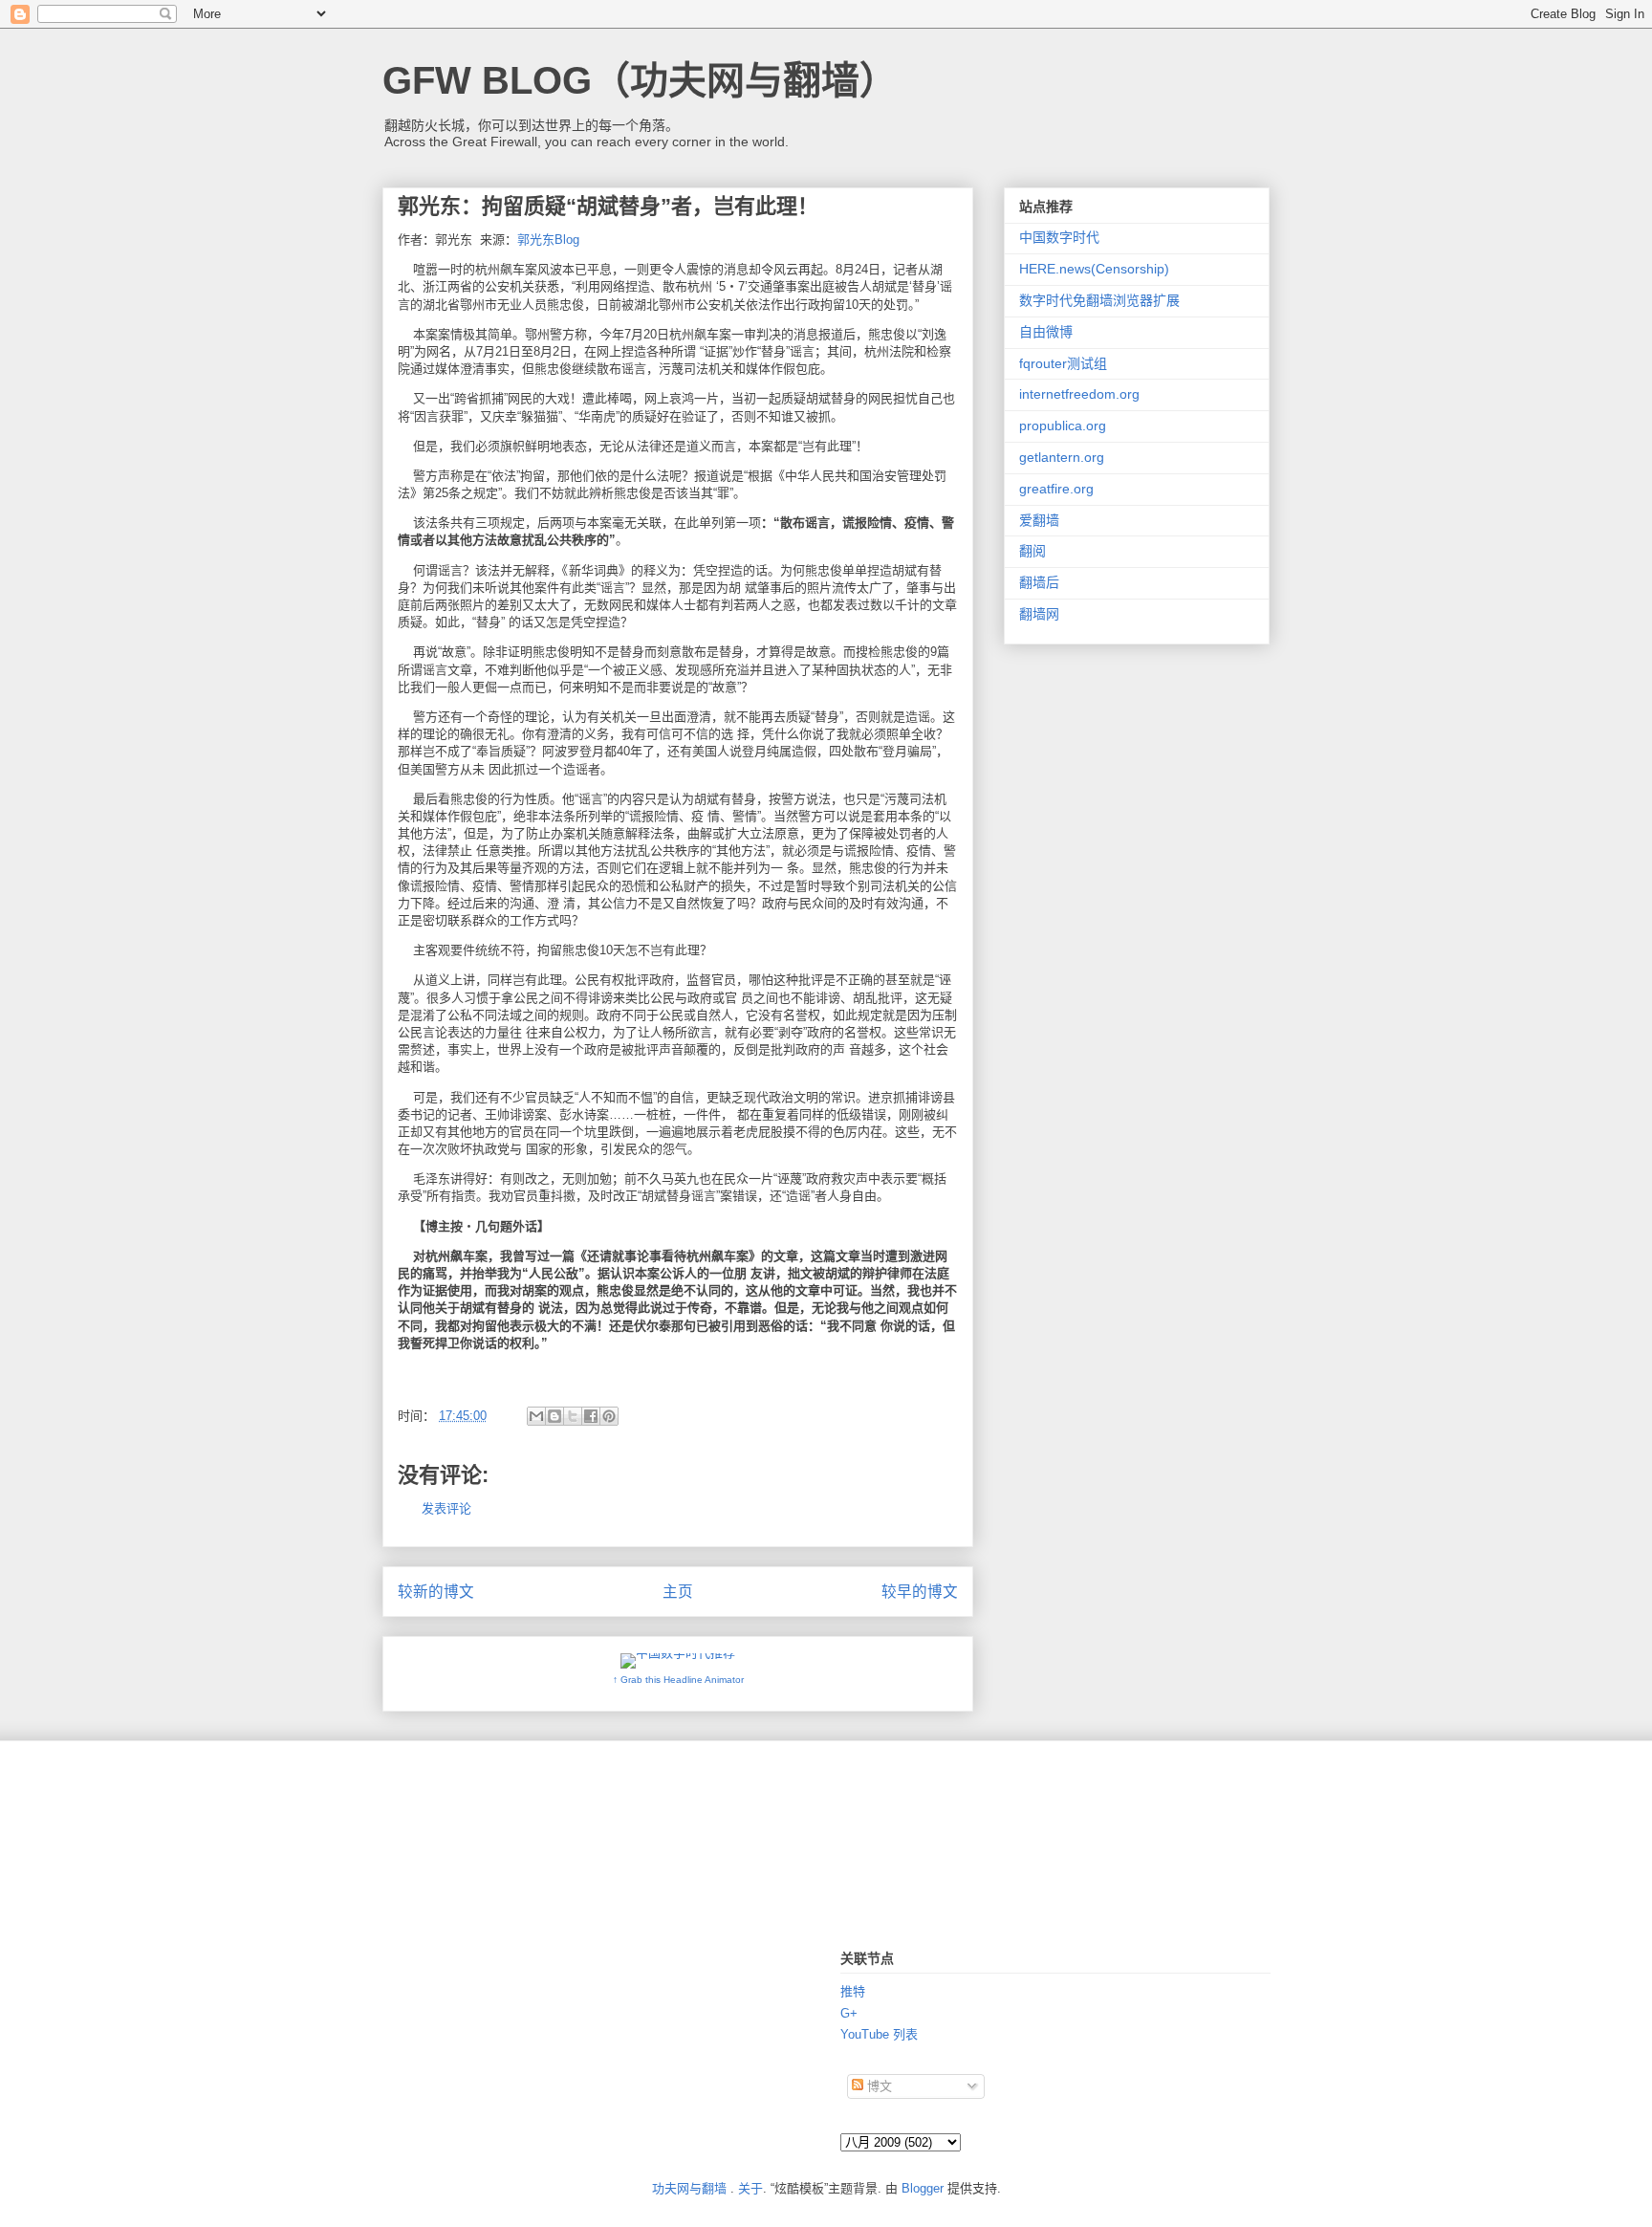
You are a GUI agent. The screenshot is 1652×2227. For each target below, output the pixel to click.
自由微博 (1046, 332)
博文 (878, 2086)
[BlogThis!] (554, 1416)
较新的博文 (436, 1592)
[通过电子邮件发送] (536, 1416)
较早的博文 (920, 1592)
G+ (849, 2013)
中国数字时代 (1059, 237)
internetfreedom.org (1079, 394)
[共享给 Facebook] (591, 1416)
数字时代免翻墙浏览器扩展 (1099, 300)
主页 (678, 1592)
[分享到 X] (573, 1416)
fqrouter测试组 (1063, 363)
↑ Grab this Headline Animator (678, 1680)
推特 (853, 1991)
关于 (750, 2188)
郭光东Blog (548, 240)
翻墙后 (1039, 582)
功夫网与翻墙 (689, 2188)
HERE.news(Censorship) (1094, 269)
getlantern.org (1062, 457)
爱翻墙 (1039, 520)
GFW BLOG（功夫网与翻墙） (640, 80)
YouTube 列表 (879, 2034)
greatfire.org (1056, 489)
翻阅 (1032, 551)
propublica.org (1063, 426)
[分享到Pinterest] (609, 1416)
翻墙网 (1039, 614)
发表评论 (446, 1508)
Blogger (923, 2188)
